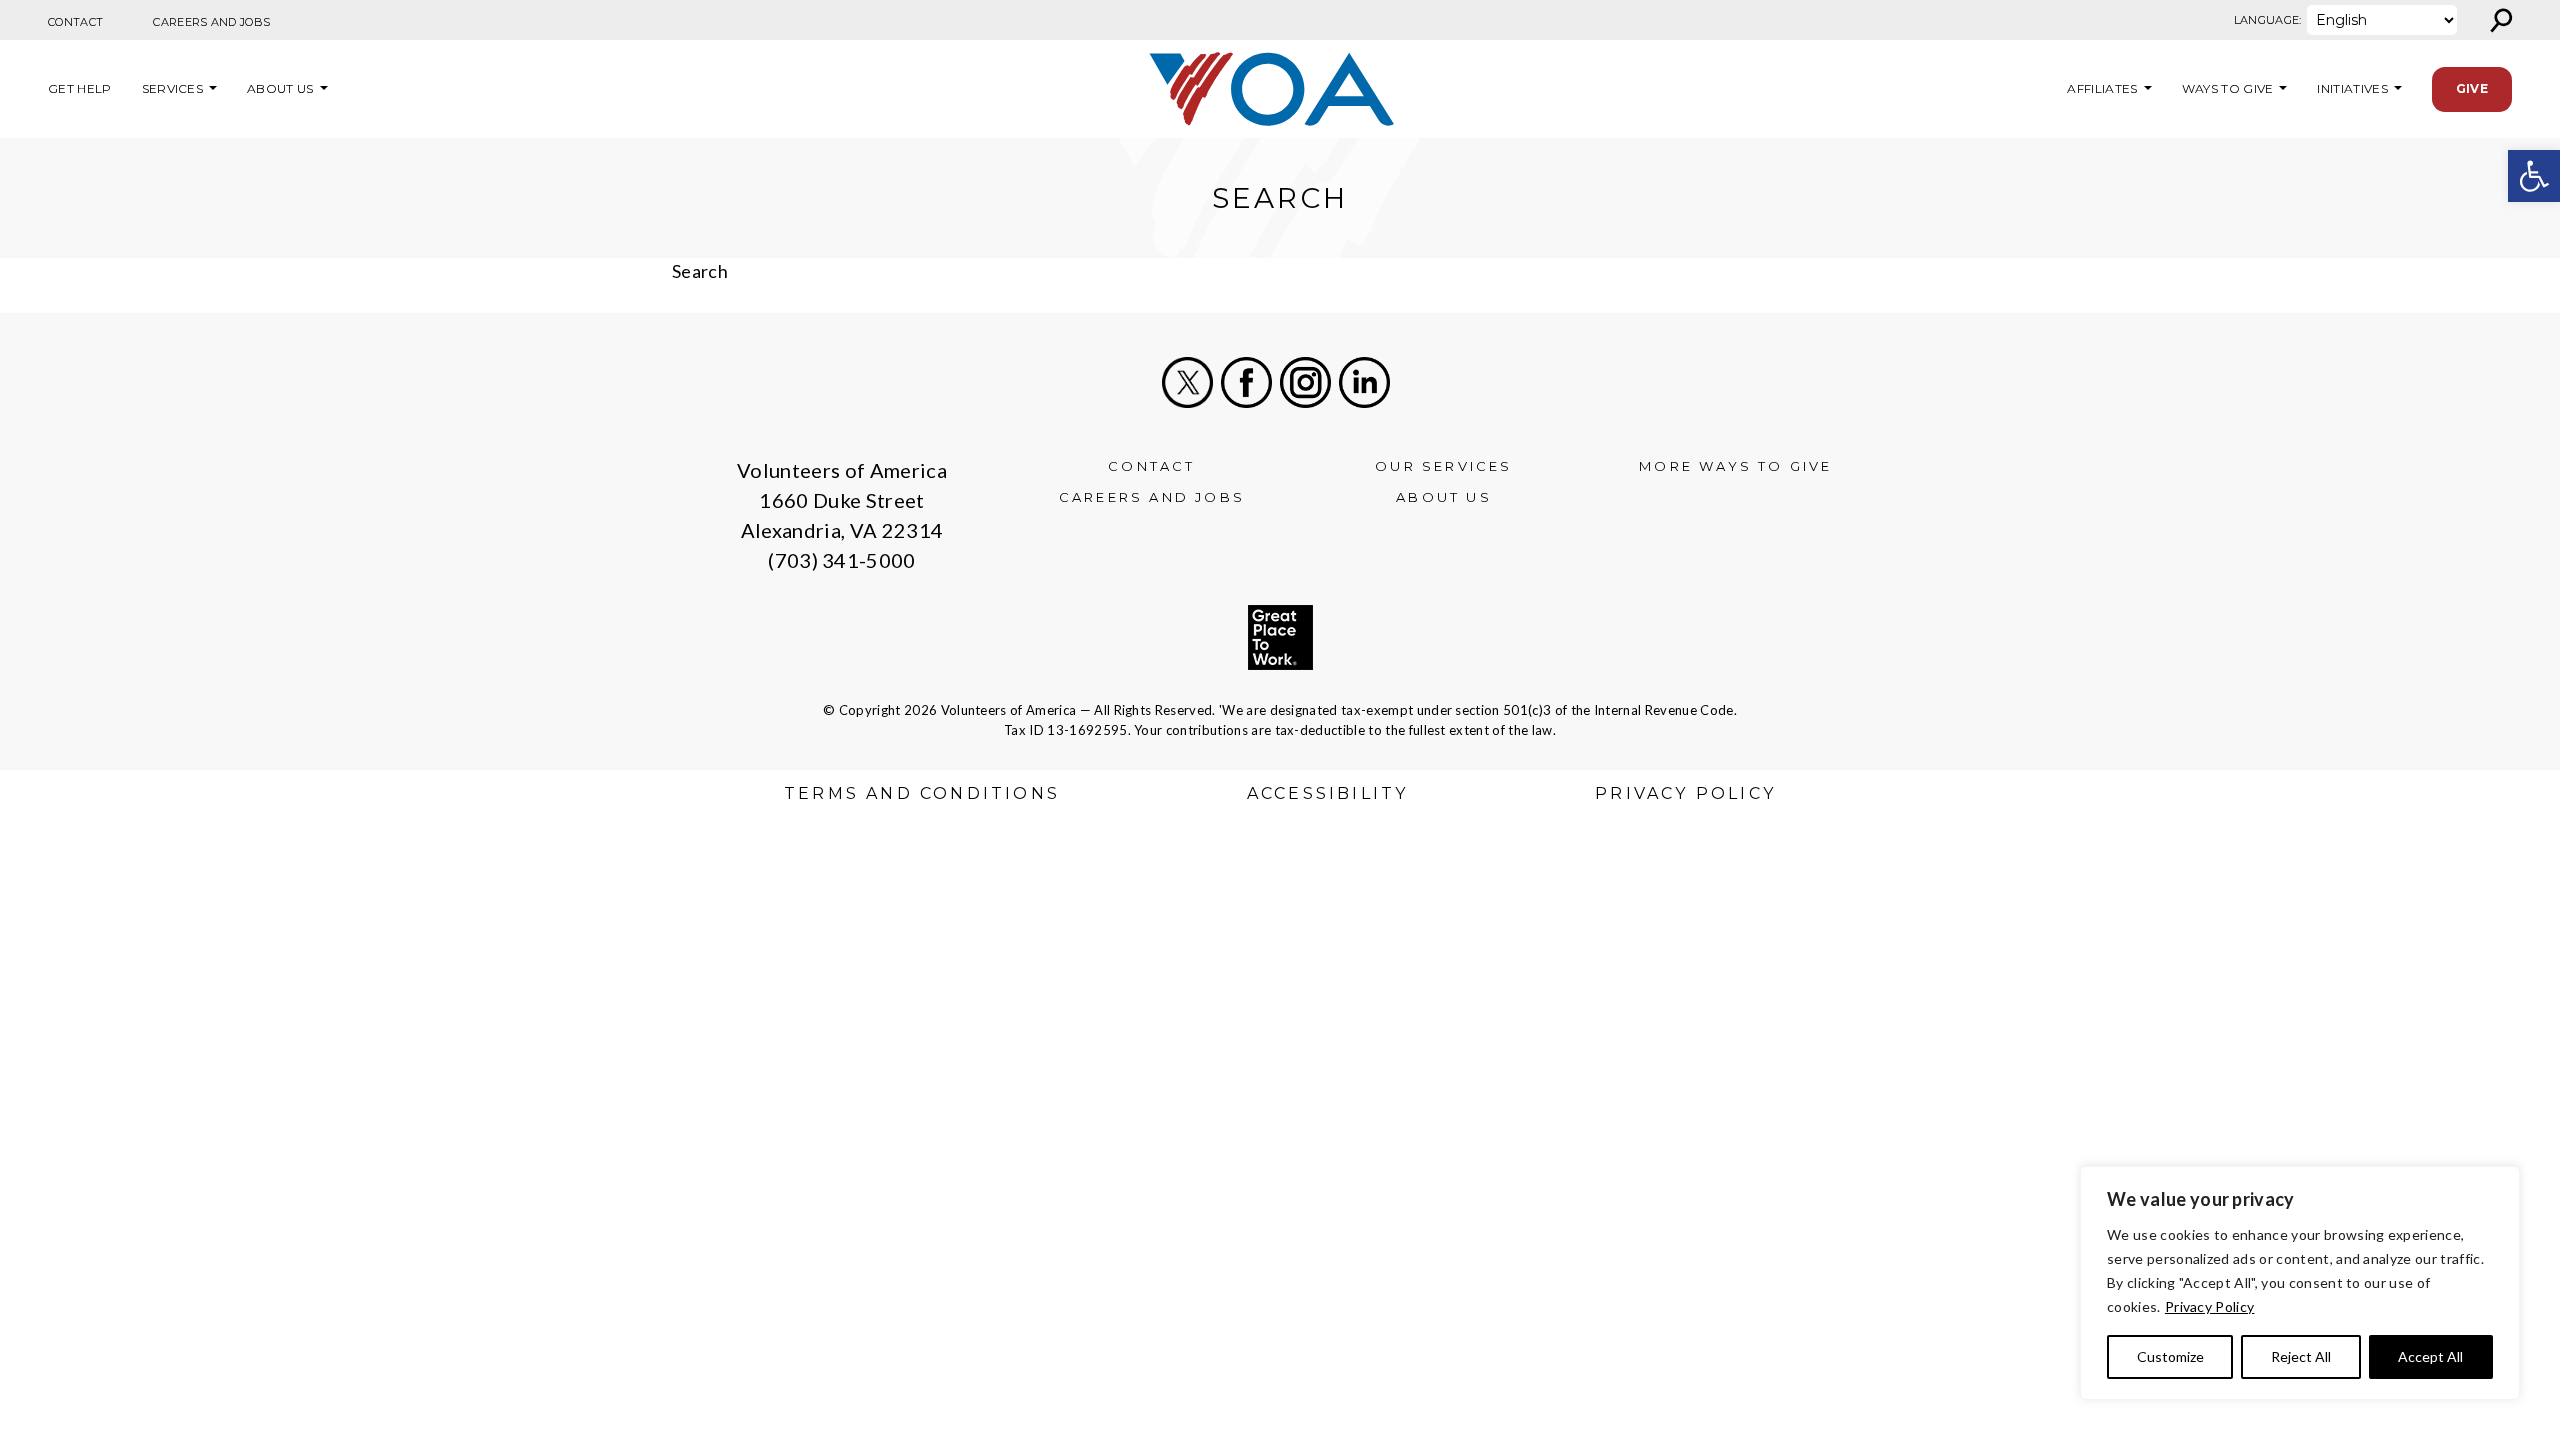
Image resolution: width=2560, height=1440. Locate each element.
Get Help (80, 88)
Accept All (2430, 1356)
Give (2472, 88)
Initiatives (2352, 88)
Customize (2170, 1356)
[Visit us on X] (1187, 382)
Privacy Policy (2209, 1306)
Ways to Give (2228, 88)
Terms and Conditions (922, 793)
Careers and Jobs (211, 22)
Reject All (2301, 1356)
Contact (75, 22)
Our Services (1443, 466)
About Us (280, 88)
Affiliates (2099, 88)
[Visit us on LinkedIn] (1364, 382)
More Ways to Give (1735, 466)
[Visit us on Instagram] (1305, 382)
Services (173, 88)
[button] (2534, 176)
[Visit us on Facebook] (1246, 382)
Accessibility (1328, 793)
